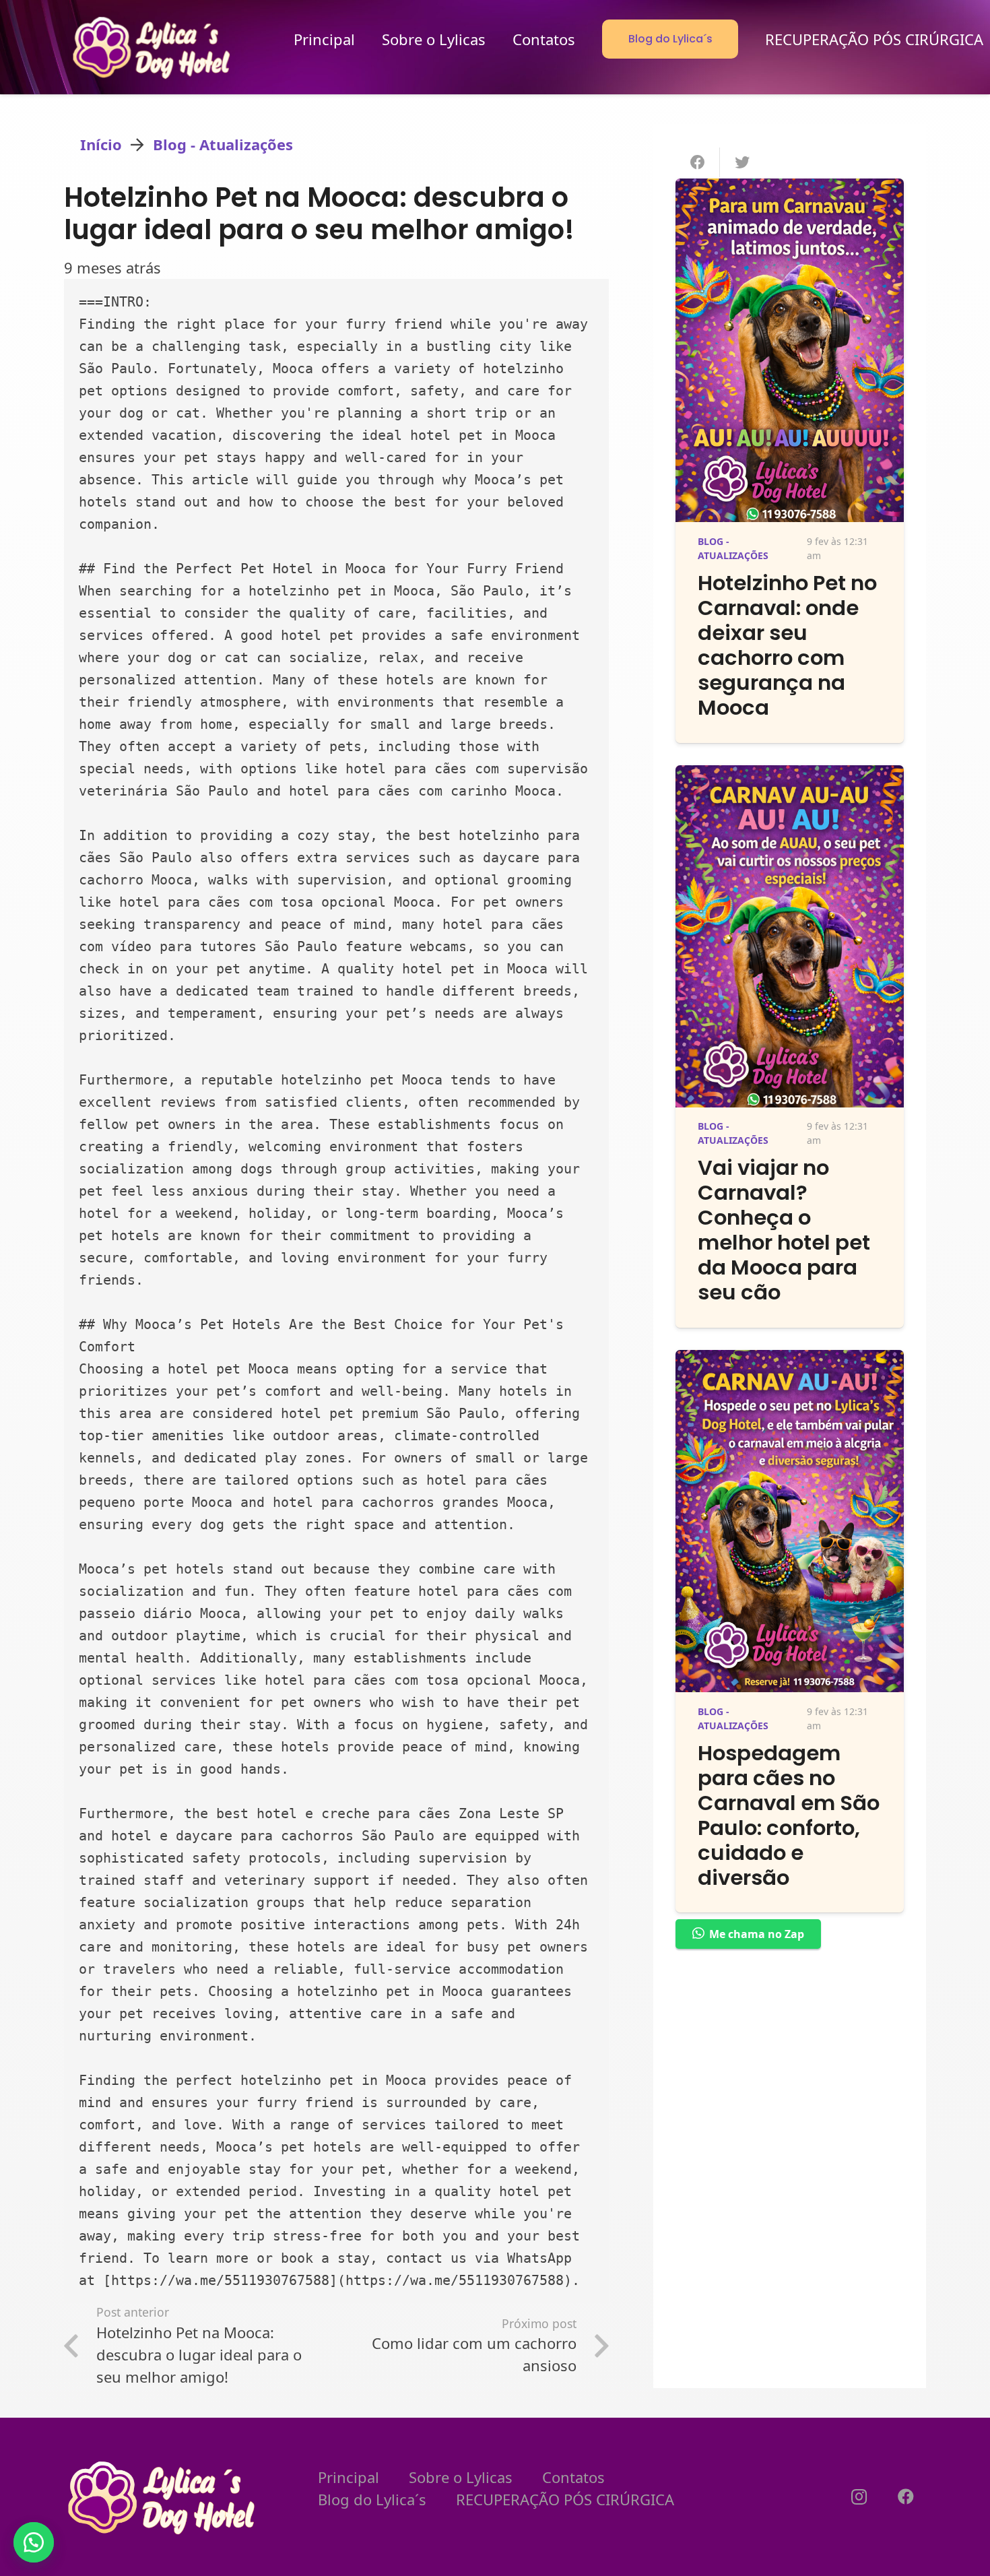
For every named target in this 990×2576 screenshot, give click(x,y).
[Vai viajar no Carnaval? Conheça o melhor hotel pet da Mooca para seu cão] (790, 776)
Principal (349, 2477)
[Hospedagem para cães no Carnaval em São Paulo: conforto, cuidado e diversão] (790, 1361)
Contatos (573, 2477)
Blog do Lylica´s (372, 2499)
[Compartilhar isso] (698, 162)
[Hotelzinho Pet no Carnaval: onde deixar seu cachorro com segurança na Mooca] (790, 189)
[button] (34, 2542)
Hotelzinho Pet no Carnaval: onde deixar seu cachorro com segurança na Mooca (787, 645)
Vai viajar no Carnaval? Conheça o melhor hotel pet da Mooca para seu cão (784, 1230)
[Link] (153, 47)
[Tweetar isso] (742, 162)
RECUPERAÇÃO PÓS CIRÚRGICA (565, 2499)
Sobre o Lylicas (461, 2477)
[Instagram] (859, 2497)
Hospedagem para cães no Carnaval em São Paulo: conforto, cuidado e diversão (789, 1815)
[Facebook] (906, 2497)
